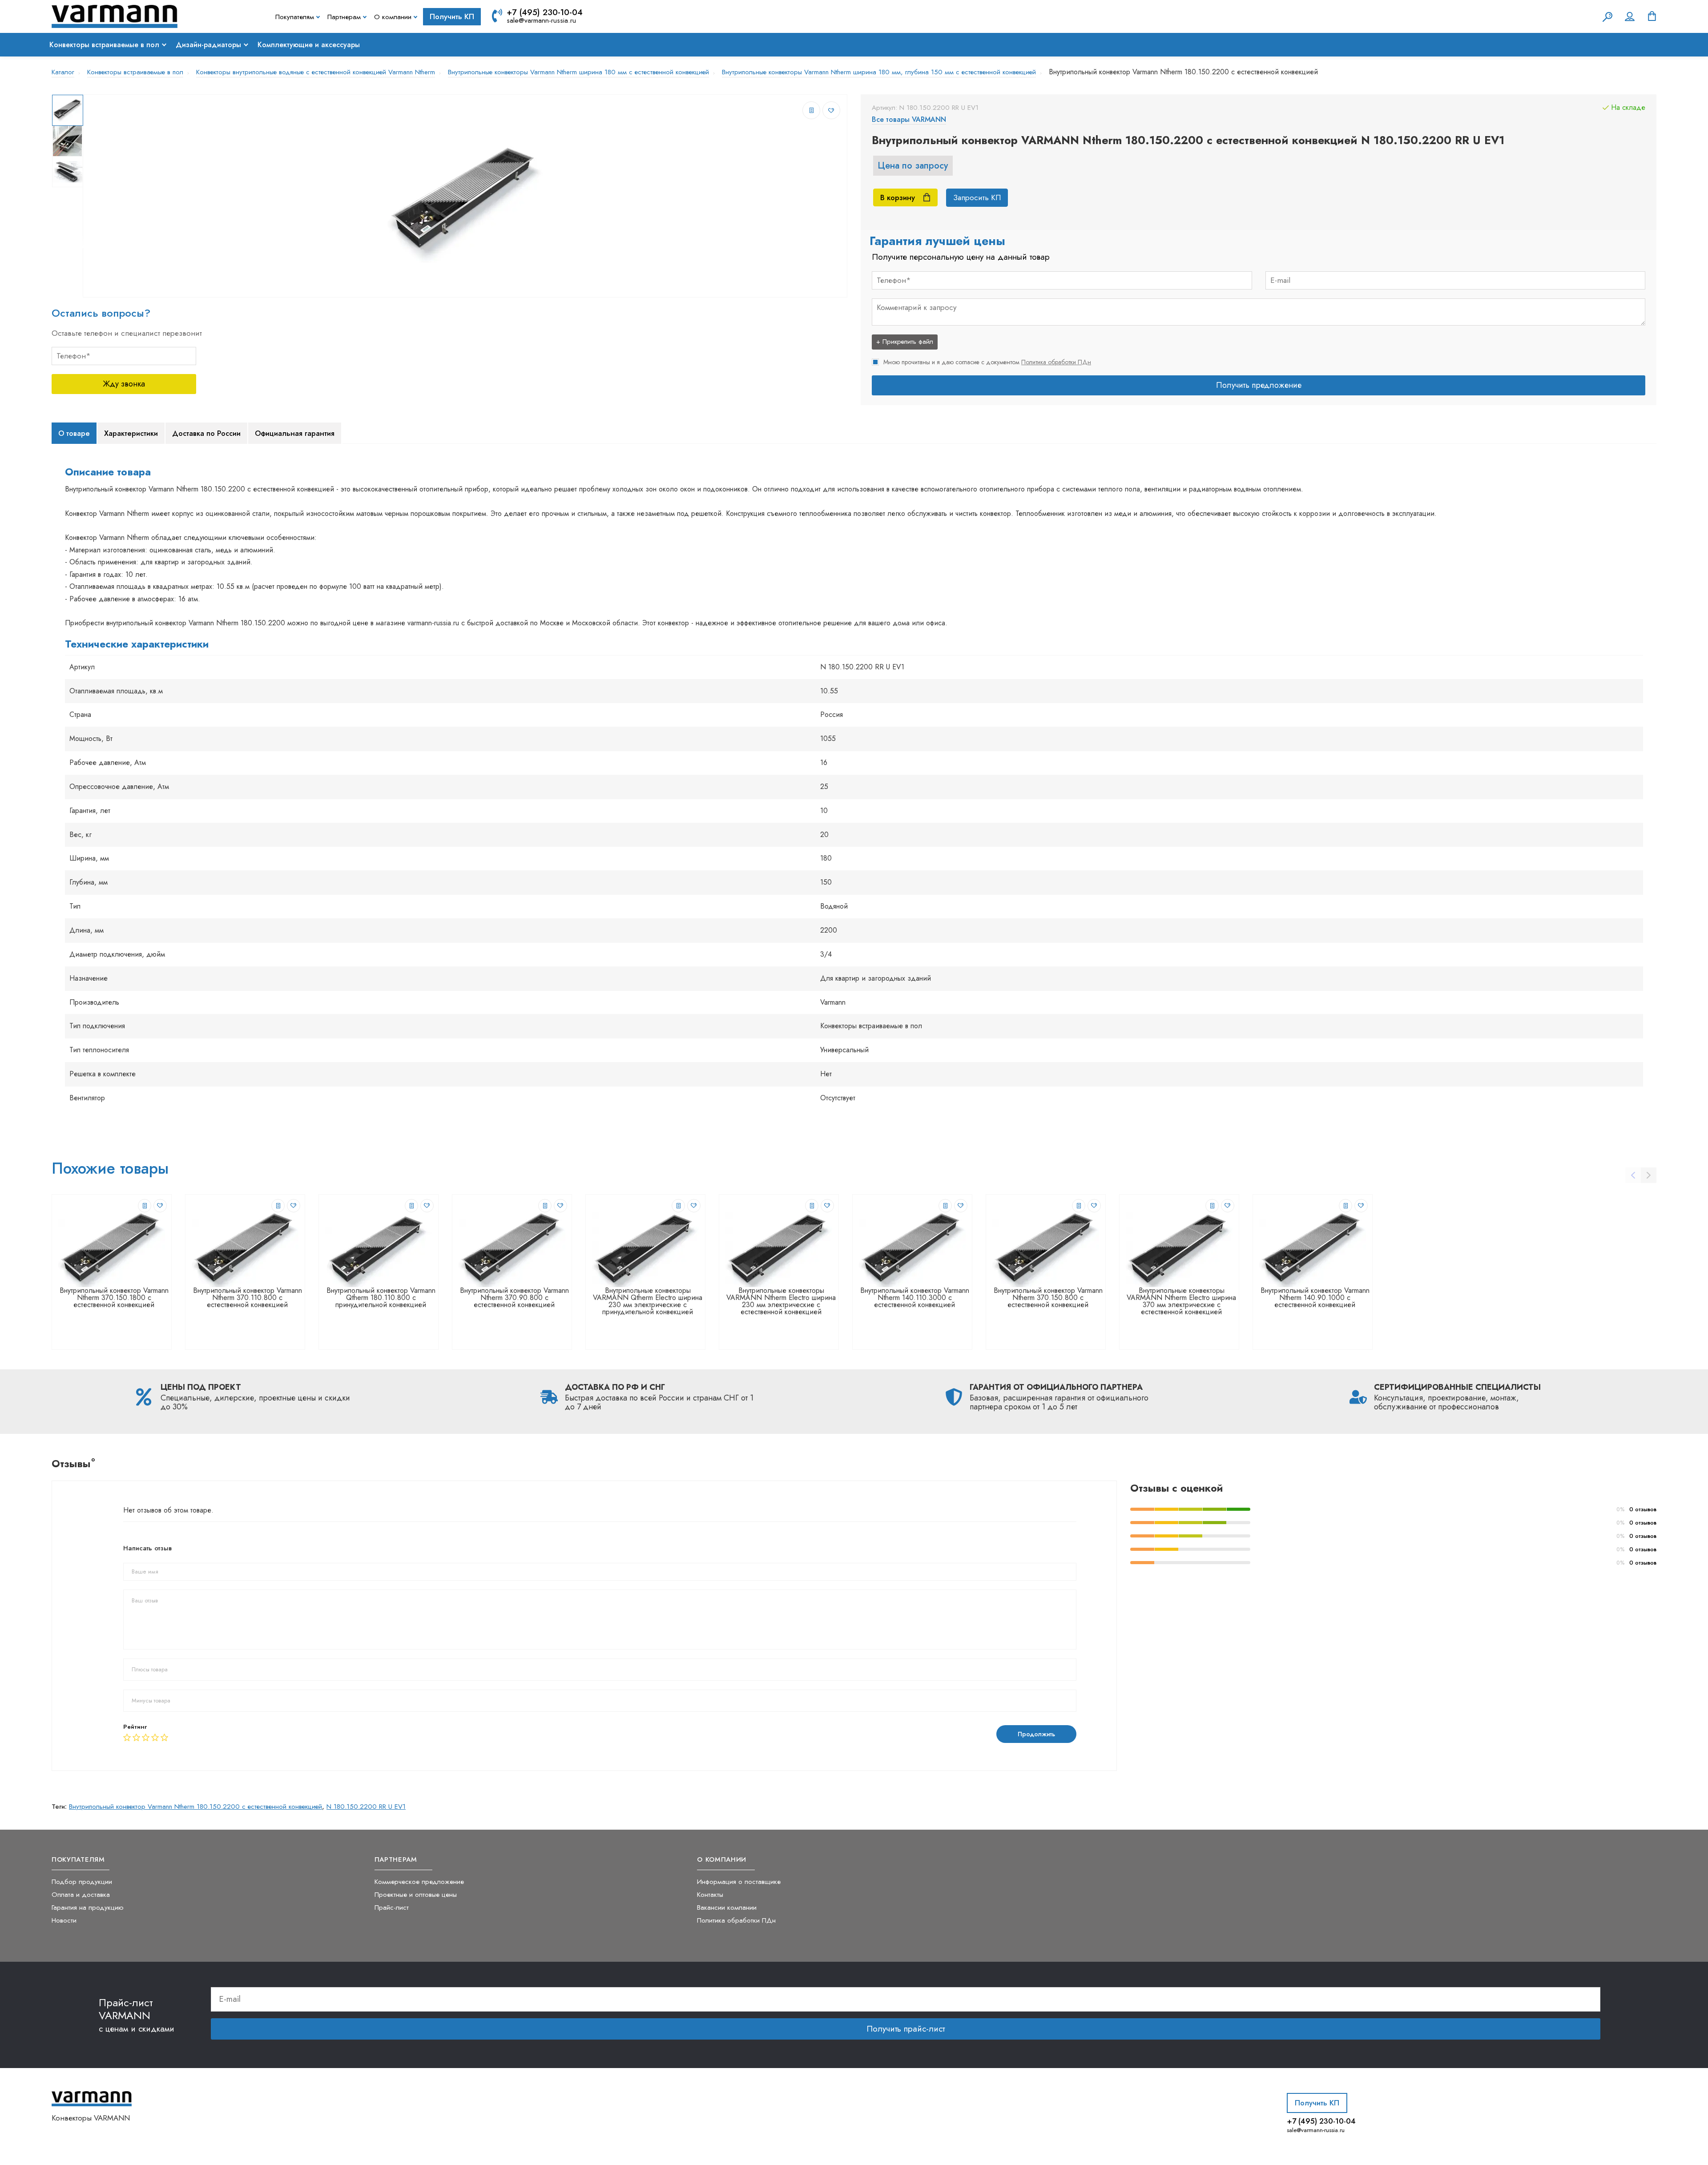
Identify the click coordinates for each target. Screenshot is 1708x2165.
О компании (393, 17)
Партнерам (344, 17)
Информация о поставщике (739, 1881)
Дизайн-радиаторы (208, 45)
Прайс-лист (392, 1907)
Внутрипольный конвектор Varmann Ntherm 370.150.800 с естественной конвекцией (1048, 1298)
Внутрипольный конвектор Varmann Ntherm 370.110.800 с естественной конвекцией (248, 1298)
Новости (64, 1920)
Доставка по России (206, 433)
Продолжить (1036, 1734)
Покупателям (295, 17)
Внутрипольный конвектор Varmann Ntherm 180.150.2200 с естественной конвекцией (195, 1807)
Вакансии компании (727, 1907)
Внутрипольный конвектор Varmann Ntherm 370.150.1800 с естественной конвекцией (114, 1298)
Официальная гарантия (295, 433)
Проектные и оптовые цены (416, 1894)
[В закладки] (831, 110)
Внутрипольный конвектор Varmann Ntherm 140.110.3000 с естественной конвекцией (915, 1298)
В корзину (898, 197)
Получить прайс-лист (906, 2029)
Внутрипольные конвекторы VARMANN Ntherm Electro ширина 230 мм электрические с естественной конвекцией (781, 1301)
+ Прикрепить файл (905, 342)
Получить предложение (1259, 385)
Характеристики (131, 433)
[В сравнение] (811, 110)
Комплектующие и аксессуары (309, 45)
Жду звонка (124, 384)
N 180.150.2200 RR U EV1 (366, 1807)
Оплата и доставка (81, 1894)
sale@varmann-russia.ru (541, 20)
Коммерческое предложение (419, 1881)
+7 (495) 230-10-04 (545, 12)
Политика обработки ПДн (1056, 362)
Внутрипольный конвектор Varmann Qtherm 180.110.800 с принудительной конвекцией (381, 1298)
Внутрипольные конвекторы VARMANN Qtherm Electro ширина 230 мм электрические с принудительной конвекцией (648, 1301)
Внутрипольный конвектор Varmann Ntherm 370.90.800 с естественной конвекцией (514, 1298)
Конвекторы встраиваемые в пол (104, 45)
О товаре (74, 433)
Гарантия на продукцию (88, 1907)
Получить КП (452, 16)
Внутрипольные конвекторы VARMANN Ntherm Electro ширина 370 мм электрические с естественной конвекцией (1181, 1301)
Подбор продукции (82, 1881)
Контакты (710, 1894)
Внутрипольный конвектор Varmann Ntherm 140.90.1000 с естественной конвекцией (1315, 1298)
